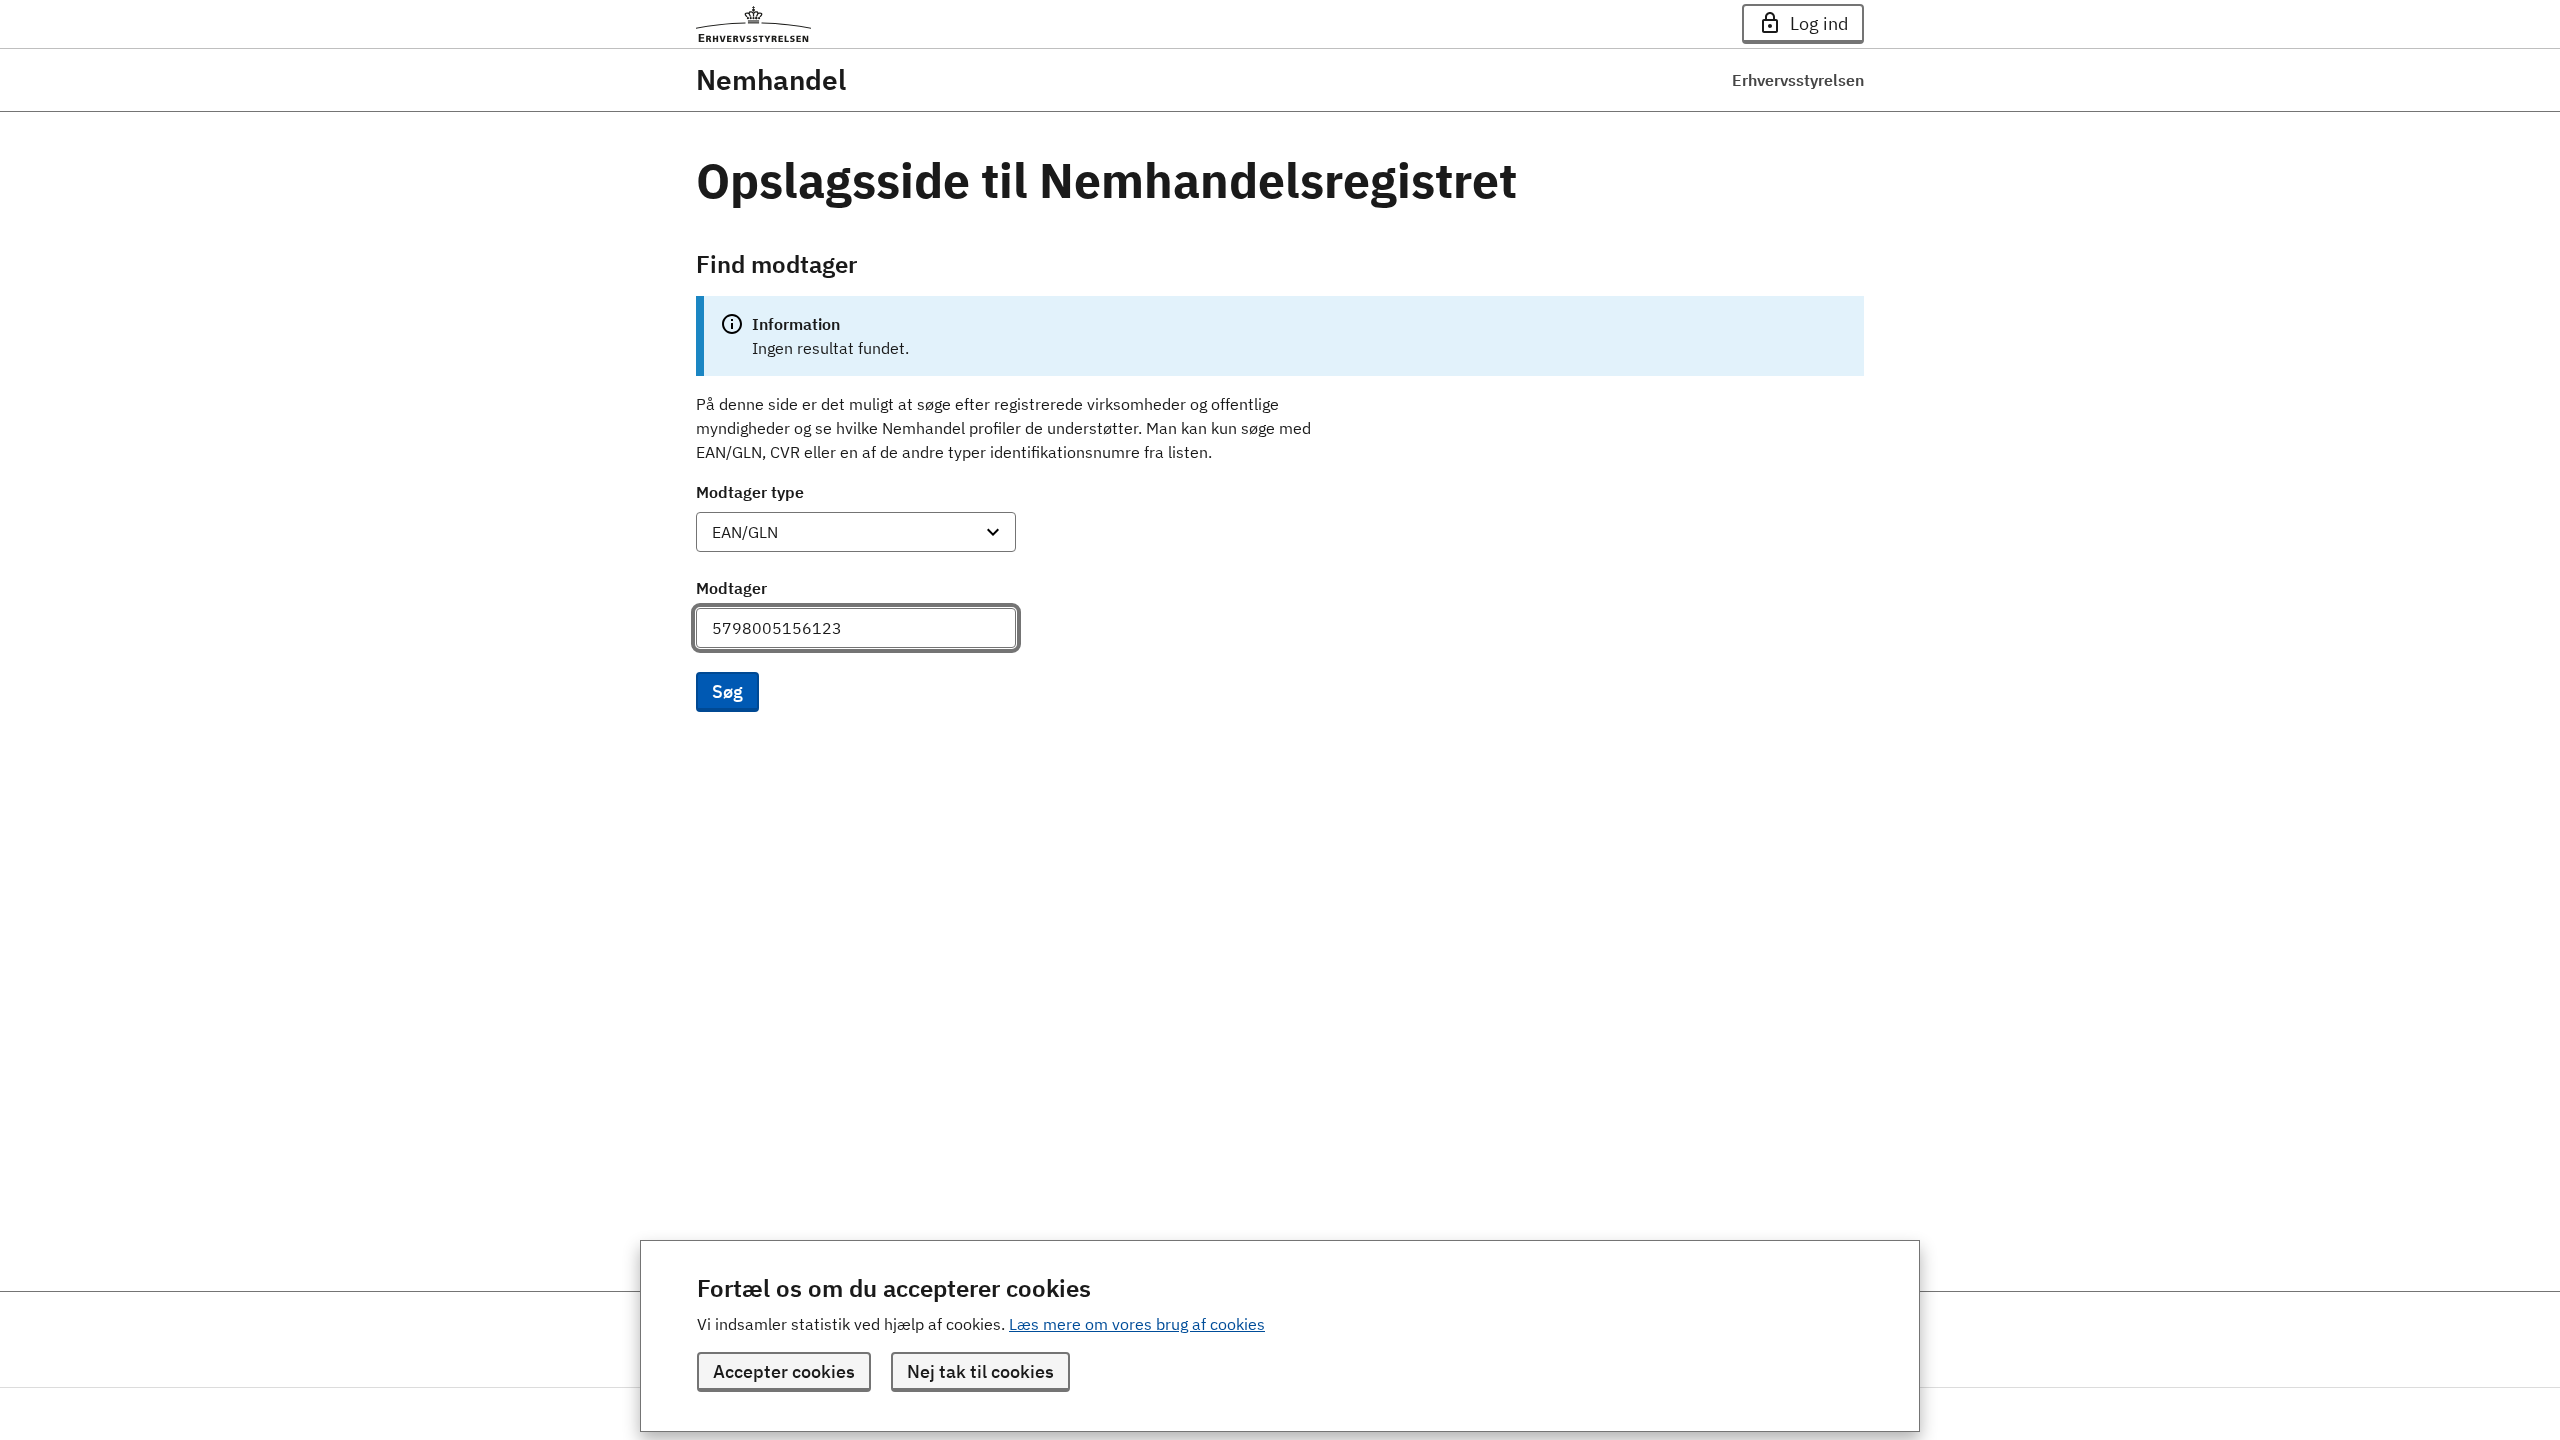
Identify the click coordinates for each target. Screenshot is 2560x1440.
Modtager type (750, 492)
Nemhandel (771, 80)
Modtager (731, 588)
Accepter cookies (784, 1371)
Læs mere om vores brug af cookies (1137, 1324)
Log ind (1819, 23)
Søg (727, 691)
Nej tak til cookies (980, 1371)
